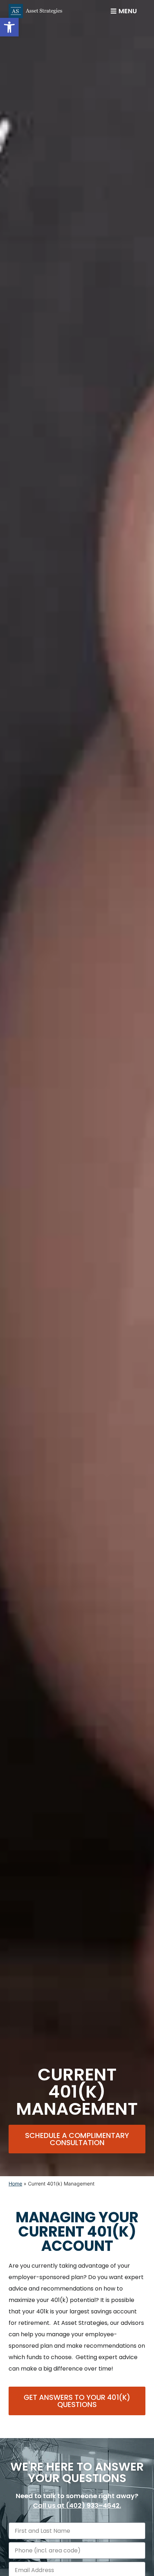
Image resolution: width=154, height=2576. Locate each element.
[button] (9, 27)
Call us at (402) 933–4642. (77, 2505)
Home (15, 2184)
